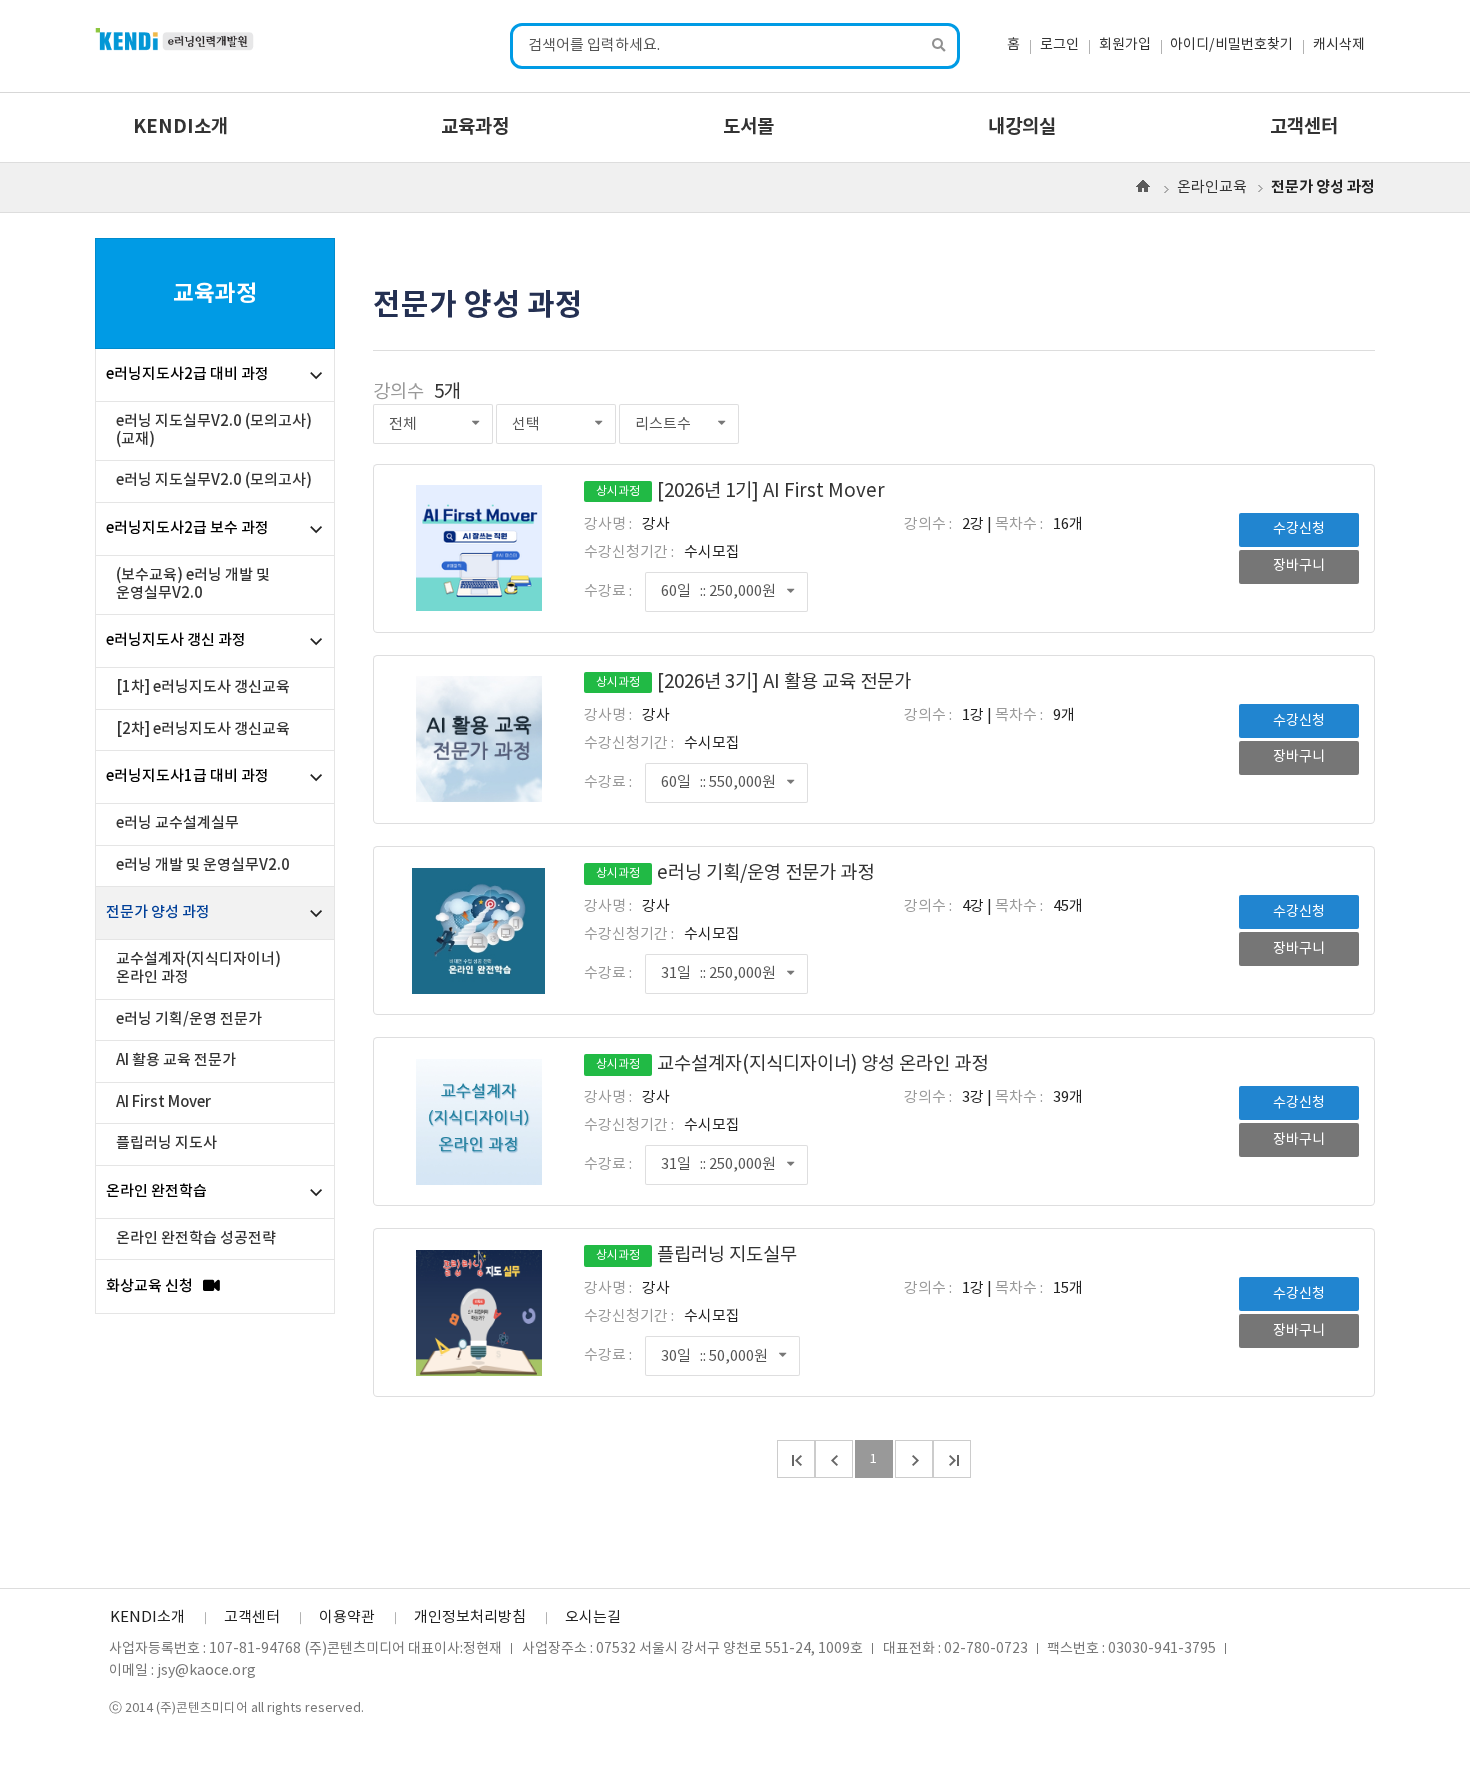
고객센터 (1304, 127)
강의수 (398, 392)
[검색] (940, 46)
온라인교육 (1212, 187)
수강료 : (608, 591)
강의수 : (928, 524)
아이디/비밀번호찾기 (1231, 45)
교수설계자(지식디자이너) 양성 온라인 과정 (792, 1064)
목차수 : (1019, 524)
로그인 (1059, 45)
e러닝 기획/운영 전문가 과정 (735, 873)
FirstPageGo (796, 1459)
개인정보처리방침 (470, 1617)
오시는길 (593, 1617)
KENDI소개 (180, 127)
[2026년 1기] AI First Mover (740, 491)
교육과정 (475, 127)
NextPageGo (914, 1459)
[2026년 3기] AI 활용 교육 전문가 (753, 682)
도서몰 (748, 127)
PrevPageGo (834, 1459)
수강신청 (1299, 529)
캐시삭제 (1339, 45)
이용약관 (347, 1617)
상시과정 (618, 491)
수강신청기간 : (629, 552)
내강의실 (1022, 127)
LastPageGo (952, 1459)
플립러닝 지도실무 (696, 1255)
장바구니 (1299, 566)
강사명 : (608, 524)
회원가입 (1125, 45)
